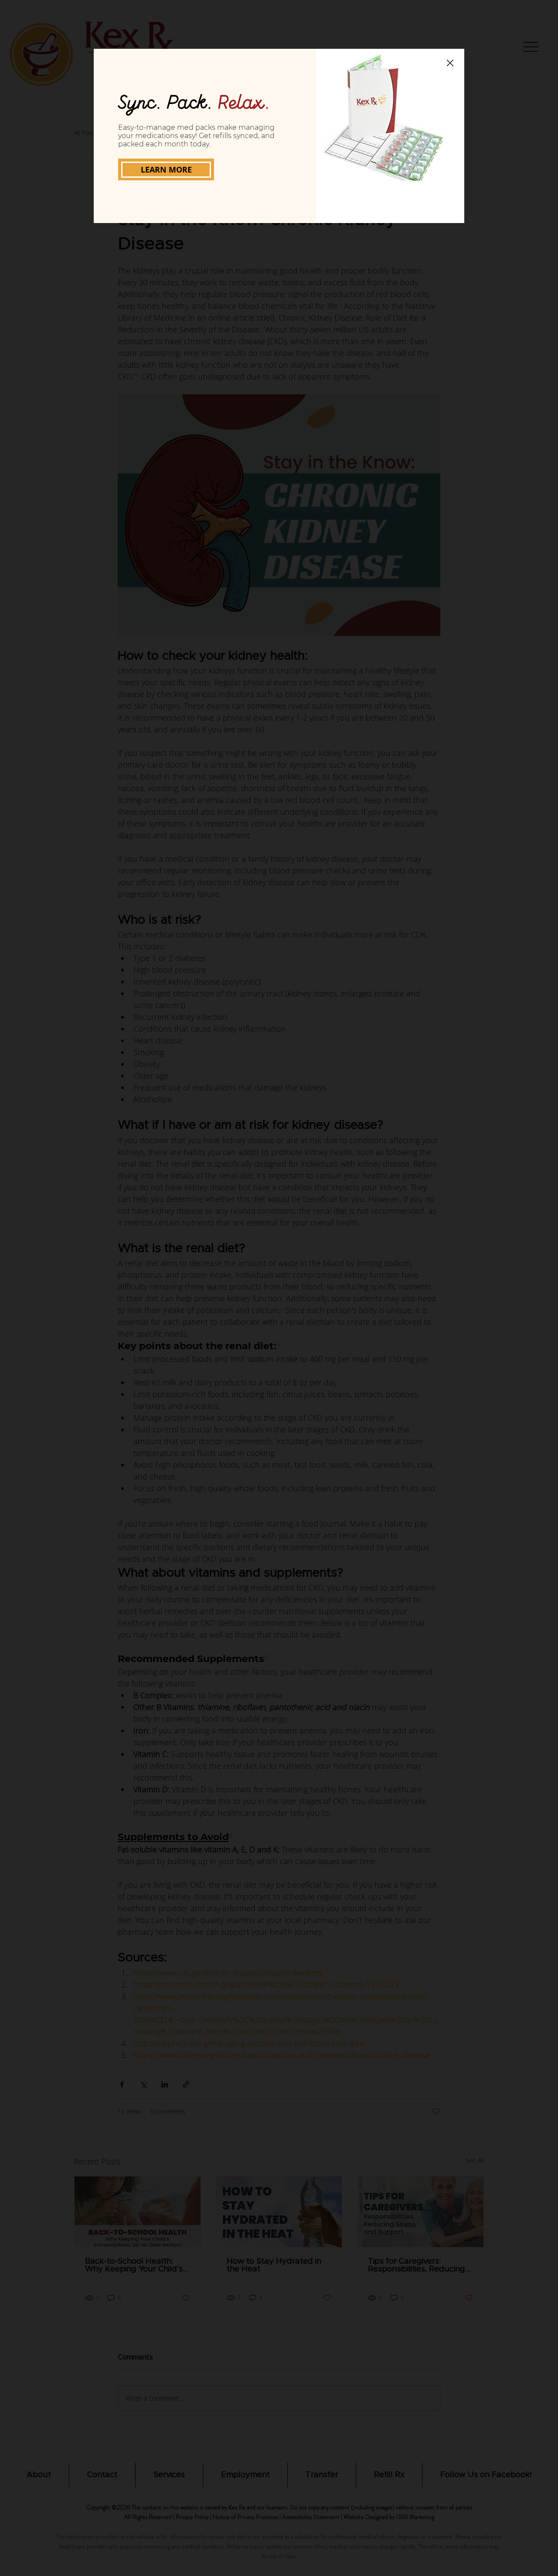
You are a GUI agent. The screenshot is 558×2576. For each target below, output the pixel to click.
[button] (450, 63)
